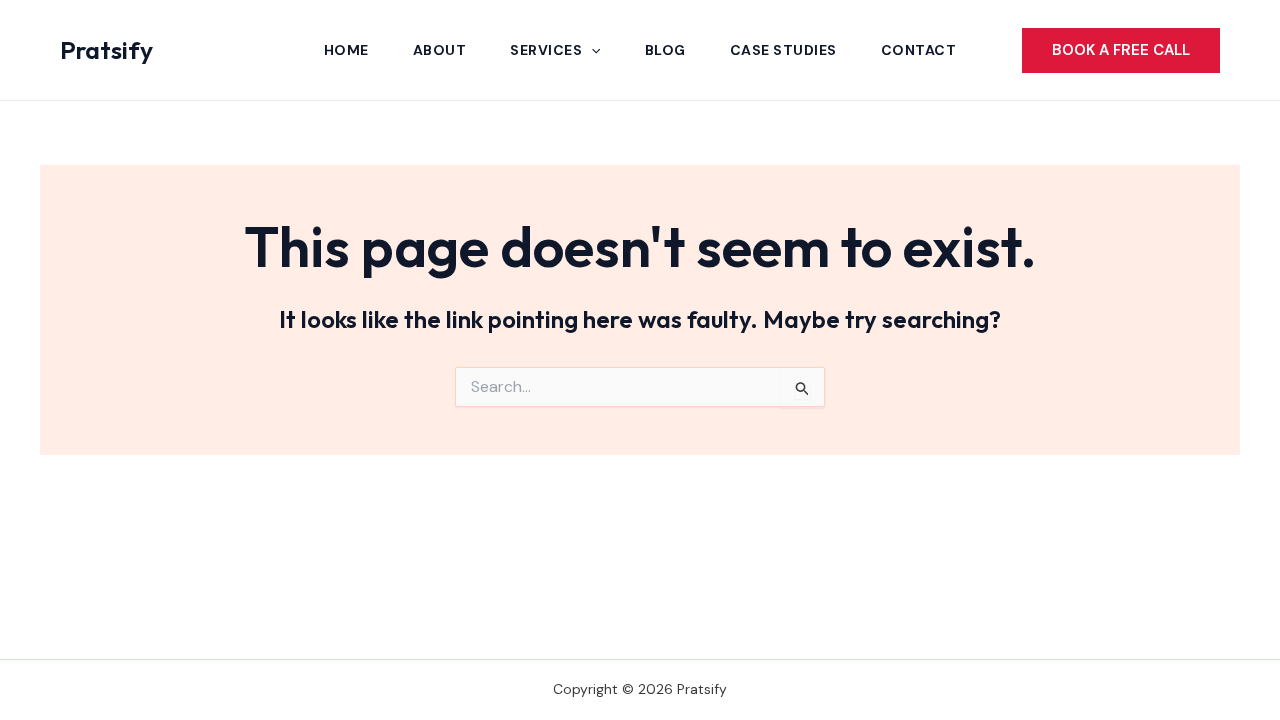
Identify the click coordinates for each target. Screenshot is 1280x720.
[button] (591, 50)
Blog (665, 50)
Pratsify (106, 50)
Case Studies (783, 50)
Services (546, 50)
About (440, 50)
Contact (919, 50)
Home (346, 50)
